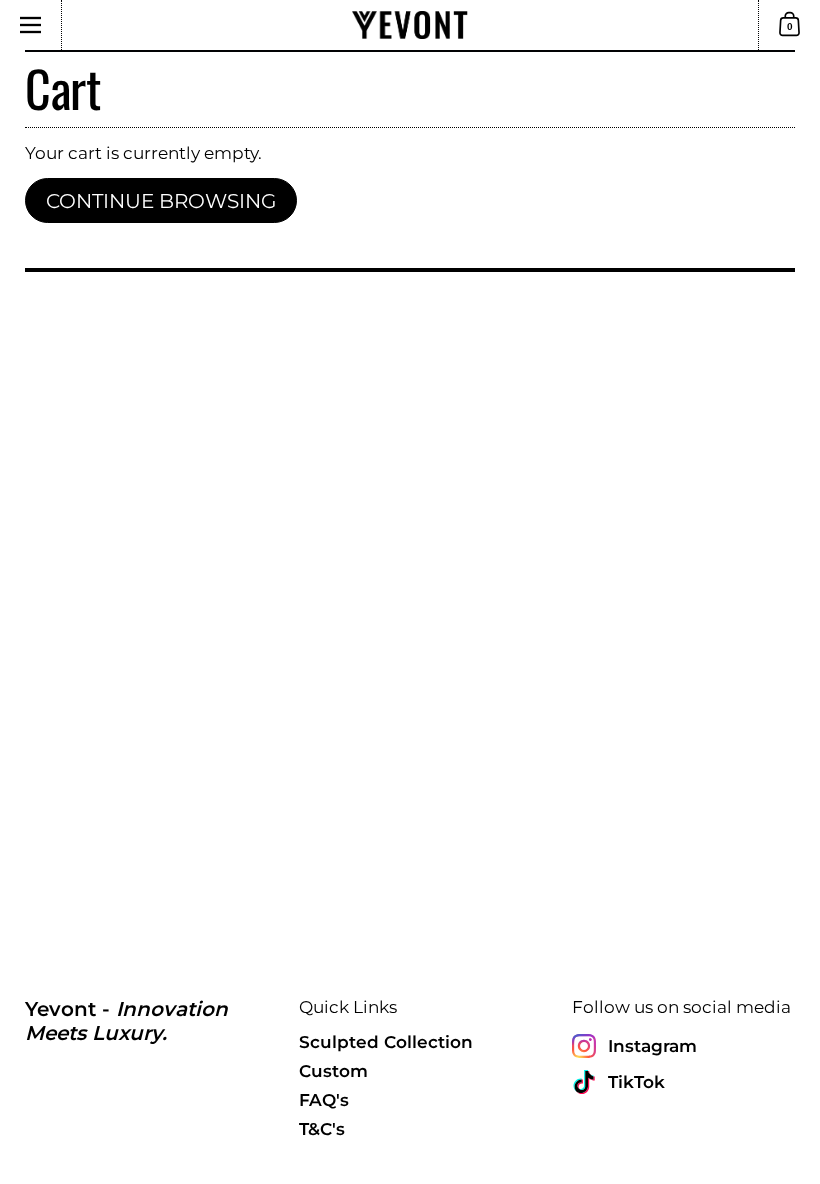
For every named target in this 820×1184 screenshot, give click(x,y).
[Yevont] (409, 25)
